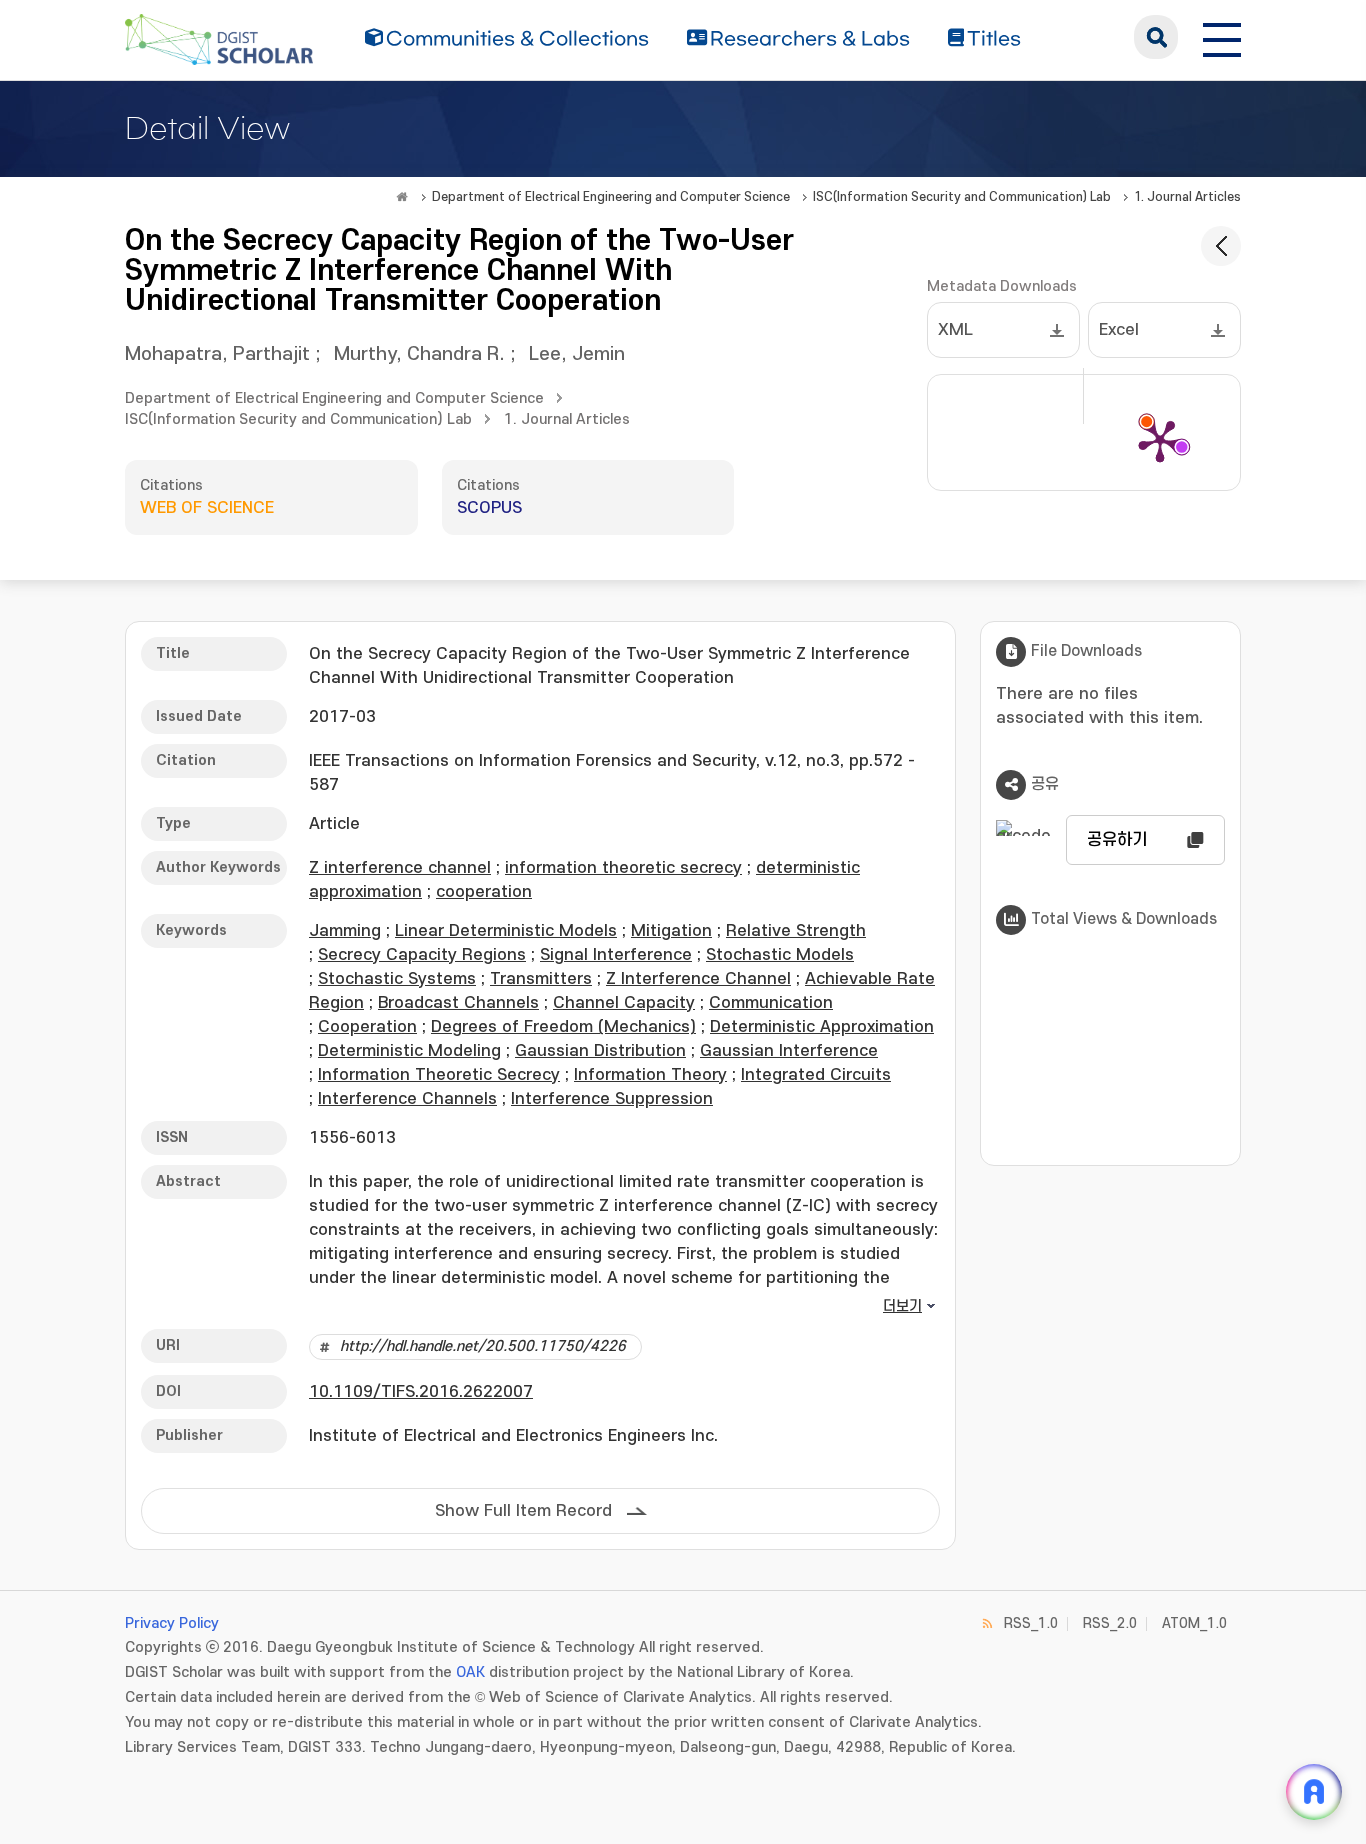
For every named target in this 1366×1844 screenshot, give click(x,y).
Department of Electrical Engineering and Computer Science (611, 197)
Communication (771, 1003)
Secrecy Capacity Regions (422, 955)
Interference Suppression (612, 1099)
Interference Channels (407, 1099)
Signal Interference (616, 955)
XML (955, 330)
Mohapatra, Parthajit (217, 354)
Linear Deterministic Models (506, 931)
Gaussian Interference (789, 1051)
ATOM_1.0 (1194, 1623)
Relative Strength (796, 931)
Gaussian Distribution (600, 1051)
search (1156, 37)
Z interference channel (400, 868)
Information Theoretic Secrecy (439, 1075)
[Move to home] (402, 197)
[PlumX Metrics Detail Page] (1160, 440)
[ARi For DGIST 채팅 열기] (1314, 1792)
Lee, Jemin (577, 354)
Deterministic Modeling (409, 1051)
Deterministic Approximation (822, 1027)
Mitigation (671, 931)
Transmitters (541, 979)
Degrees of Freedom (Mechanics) (563, 1027)
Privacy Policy (172, 1623)
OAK (470, 1672)
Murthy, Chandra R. (419, 354)
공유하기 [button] (1117, 840)
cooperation (484, 892)
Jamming (345, 931)
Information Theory (650, 1075)
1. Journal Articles (1187, 197)
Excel (1119, 330)
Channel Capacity (624, 1003)
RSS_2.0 (1110, 1623)
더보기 (902, 1306)
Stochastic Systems (397, 979)
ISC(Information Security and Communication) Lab (962, 197)
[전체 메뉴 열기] (1222, 37)
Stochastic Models (780, 955)
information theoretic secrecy (623, 868)
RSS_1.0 (1031, 1623)
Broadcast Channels (458, 1003)
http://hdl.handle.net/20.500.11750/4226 (483, 1346)
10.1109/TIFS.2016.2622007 (421, 1392)
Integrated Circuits (816, 1075)
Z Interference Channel (698, 979)
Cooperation (367, 1027)
